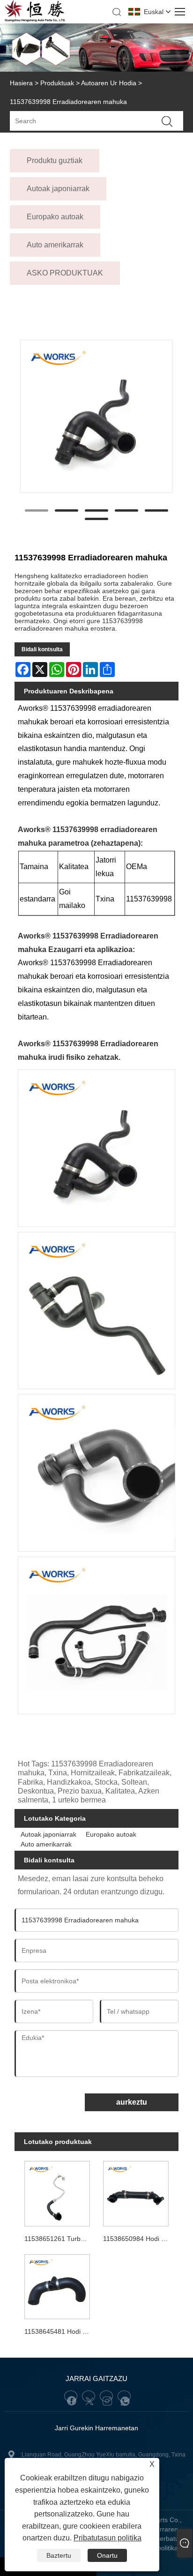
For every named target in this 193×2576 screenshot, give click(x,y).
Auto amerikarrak (46, 1844)
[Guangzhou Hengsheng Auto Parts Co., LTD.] (35, 20)
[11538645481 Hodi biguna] (57, 2285)
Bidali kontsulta (42, 649)
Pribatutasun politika (108, 2538)
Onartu (107, 2555)
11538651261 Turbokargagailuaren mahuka (59, 2239)
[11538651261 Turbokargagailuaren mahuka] (57, 2192)
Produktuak (57, 83)
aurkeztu (132, 2102)
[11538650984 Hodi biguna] (136, 2192)
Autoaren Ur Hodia (109, 83)
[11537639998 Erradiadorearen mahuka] (97, 416)
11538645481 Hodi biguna (59, 2331)
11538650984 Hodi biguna (137, 2239)
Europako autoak (111, 1834)
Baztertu (59, 2555)
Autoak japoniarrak (48, 1834)
